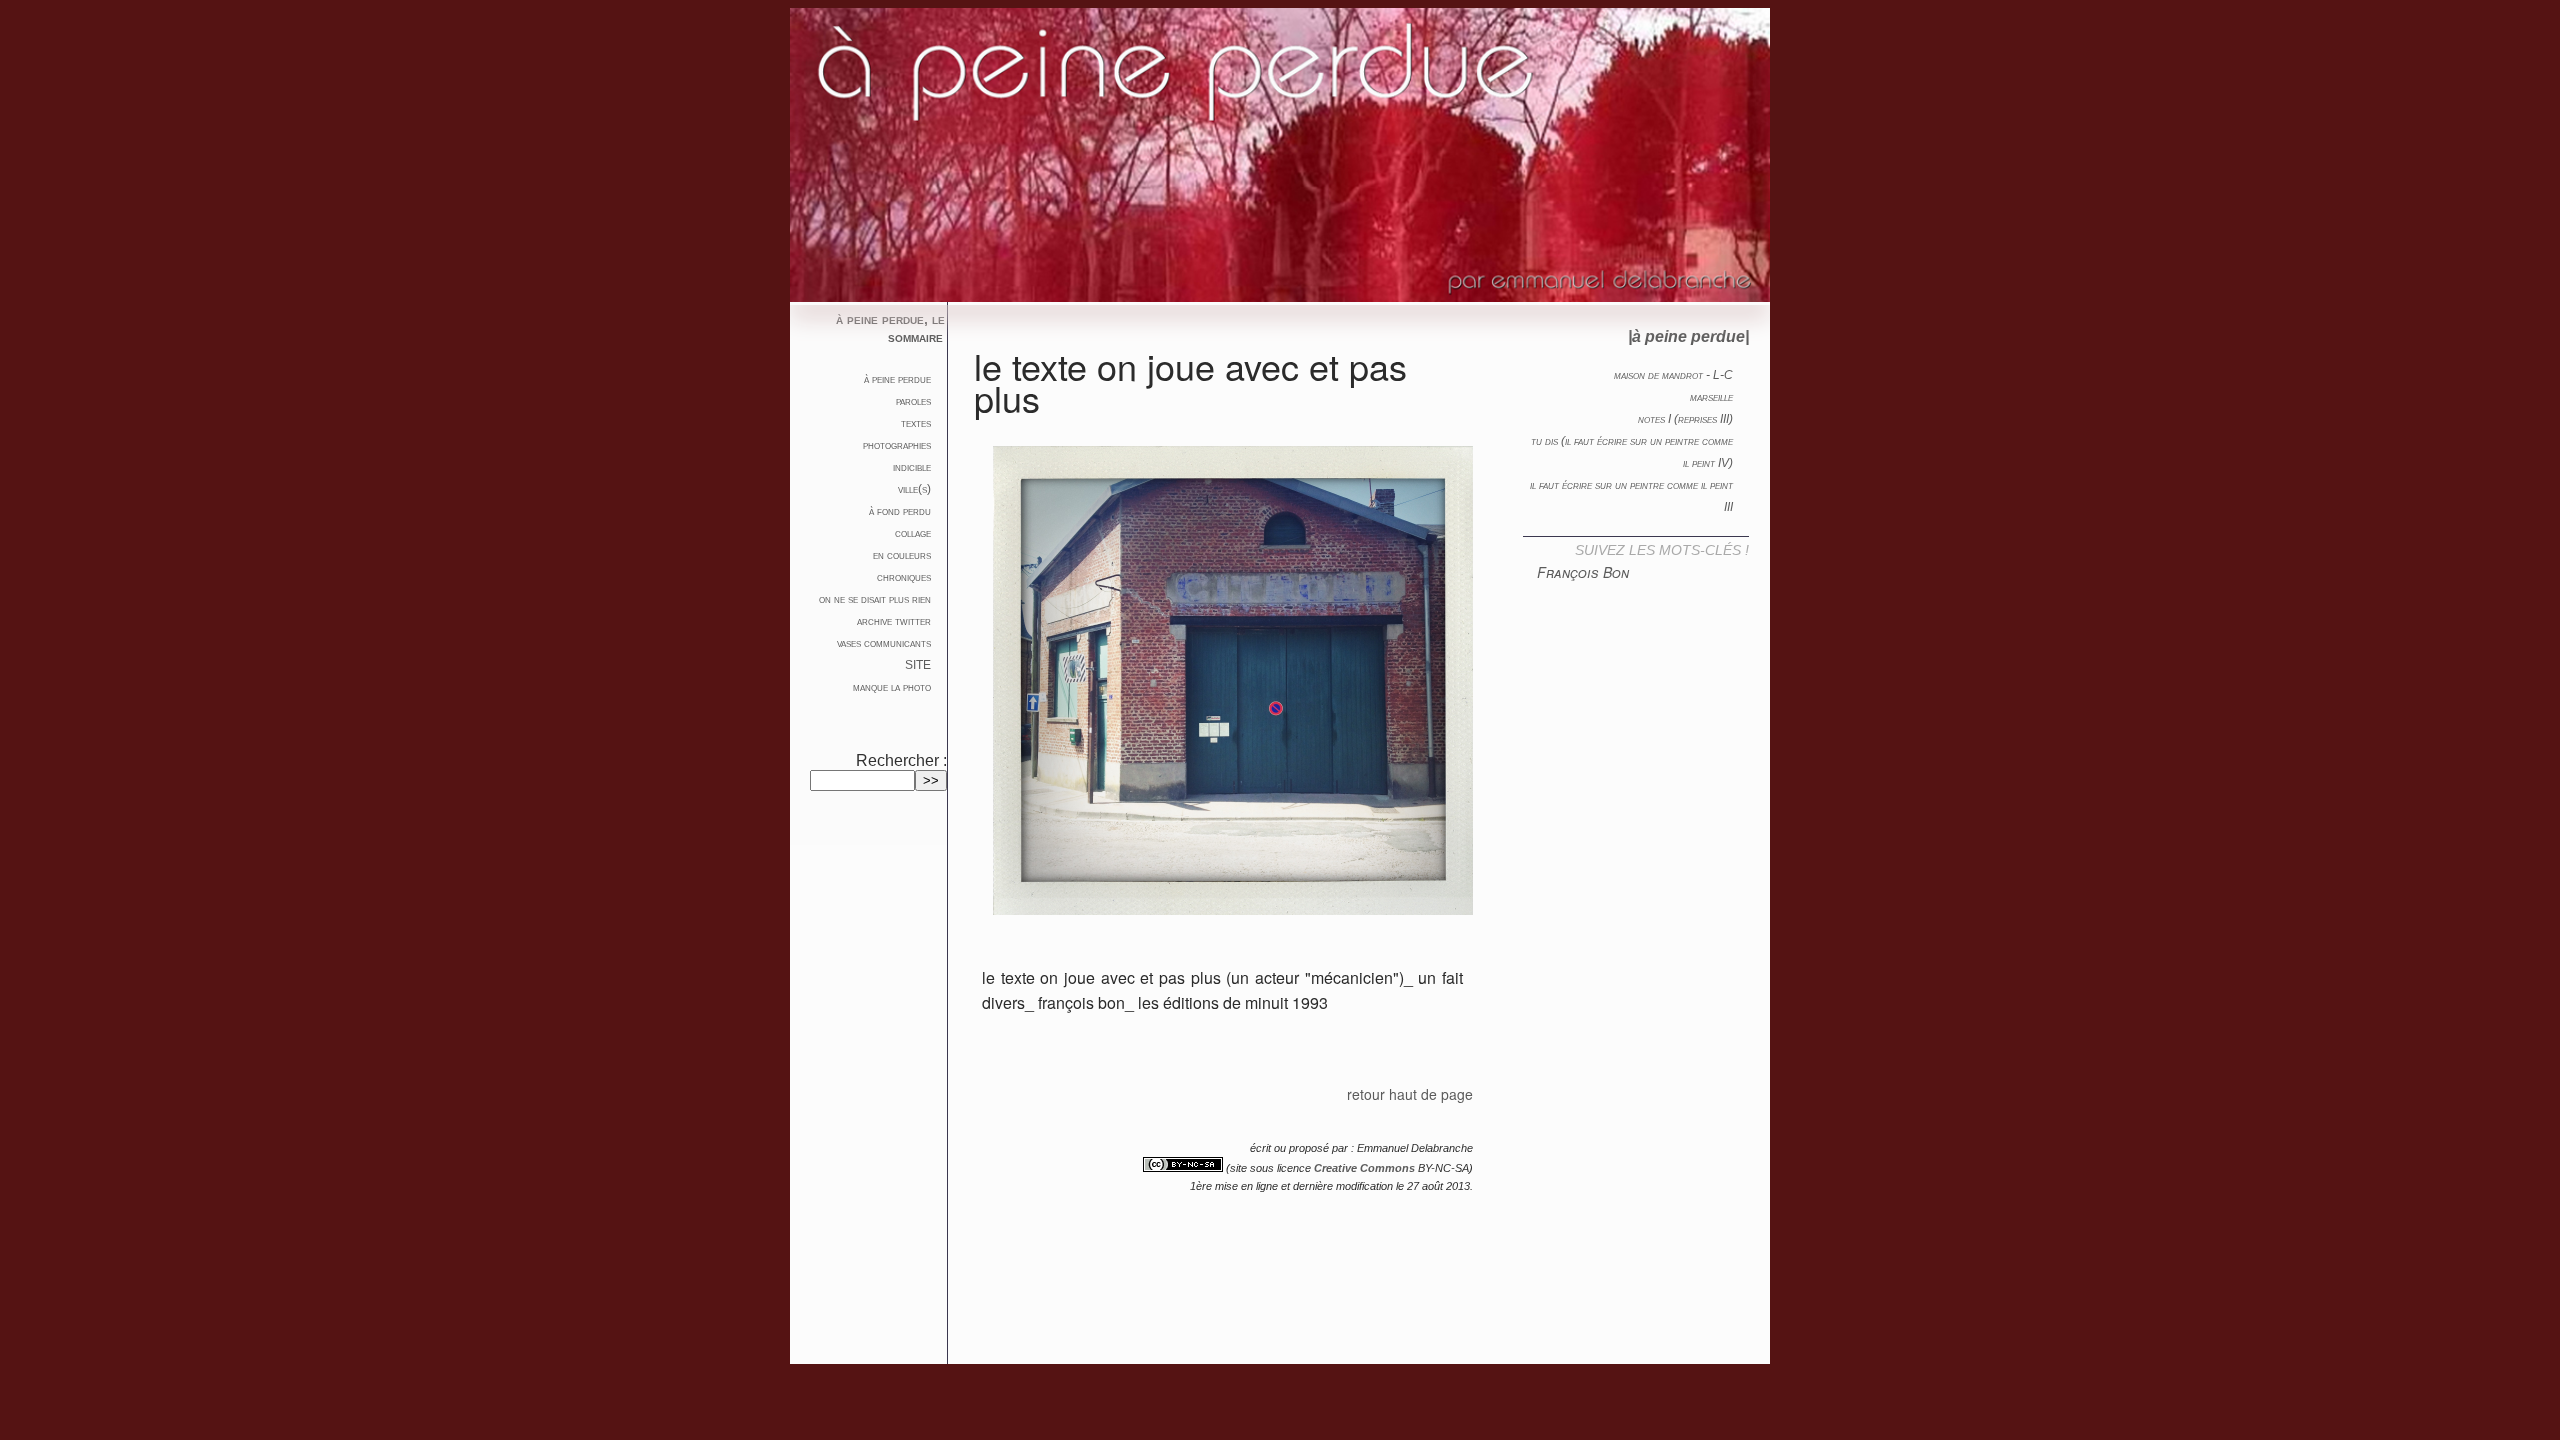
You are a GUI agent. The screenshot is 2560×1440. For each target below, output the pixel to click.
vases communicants (884, 643)
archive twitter (894, 621)
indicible (912, 467)
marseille (1711, 397)
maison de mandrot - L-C (1673, 375)
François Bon (1583, 572)
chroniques (904, 577)
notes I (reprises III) (1685, 419)
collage (913, 533)
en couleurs (902, 555)
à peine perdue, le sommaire (890, 328)
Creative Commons (1364, 1168)
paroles (913, 401)
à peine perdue (897, 379)
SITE (918, 665)
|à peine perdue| (1688, 336)
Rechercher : (901, 760)
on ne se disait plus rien (875, 599)
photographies (897, 445)
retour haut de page (1410, 1094)
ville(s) (914, 489)
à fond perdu (900, 511)
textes (916, 423)
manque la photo (892, 687)
